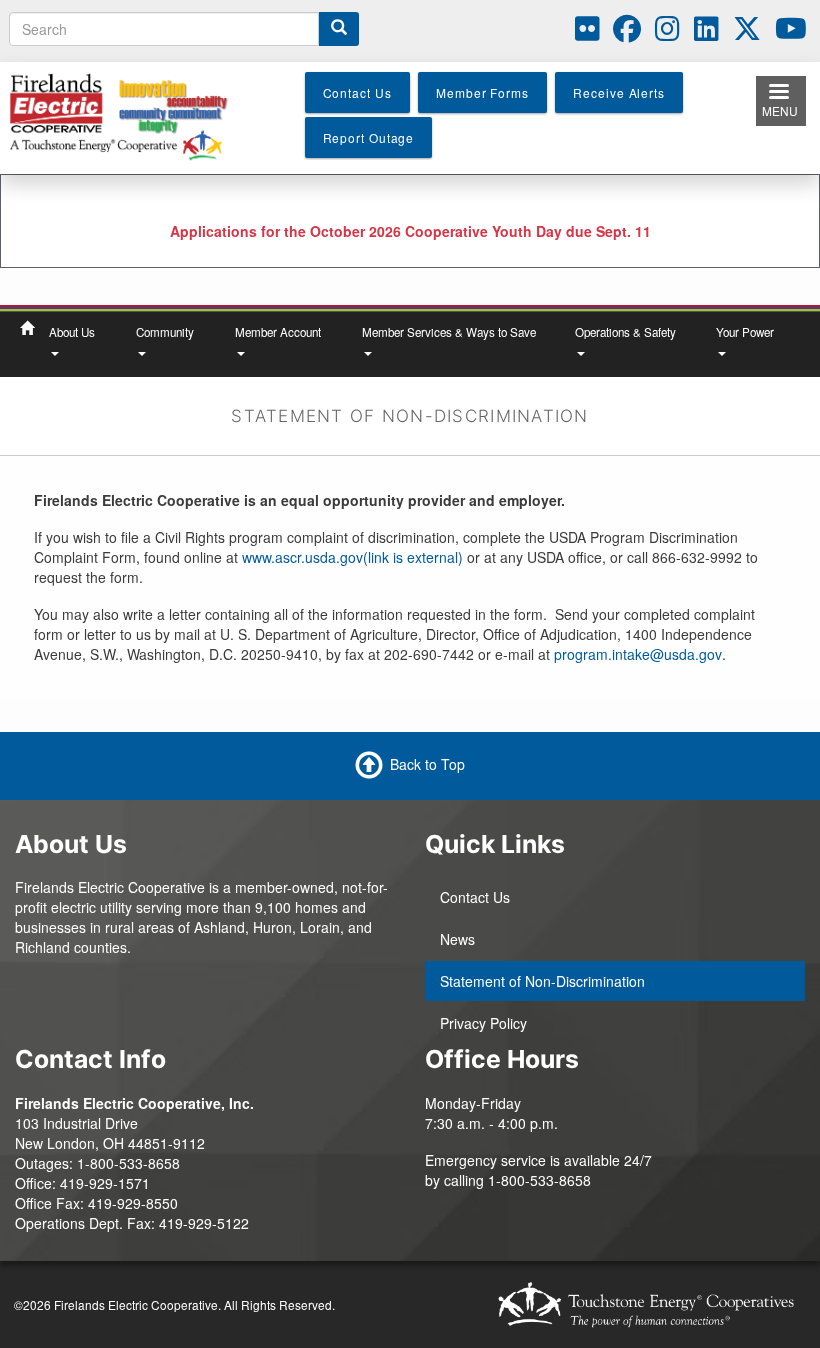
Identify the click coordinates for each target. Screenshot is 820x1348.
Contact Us (475, 897)
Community (165, 332)
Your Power (745, 332)
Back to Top (427, 764)
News (457, 939)
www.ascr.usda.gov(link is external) (352, 557)
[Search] (339, 29)
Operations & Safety (625, 332)
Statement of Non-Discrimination (542, 981)
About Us (72, 332)
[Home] (126, 116)
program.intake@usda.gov (638, 654)
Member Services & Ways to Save (449, 332)
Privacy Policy (483, 1023)
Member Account (278, 332)
